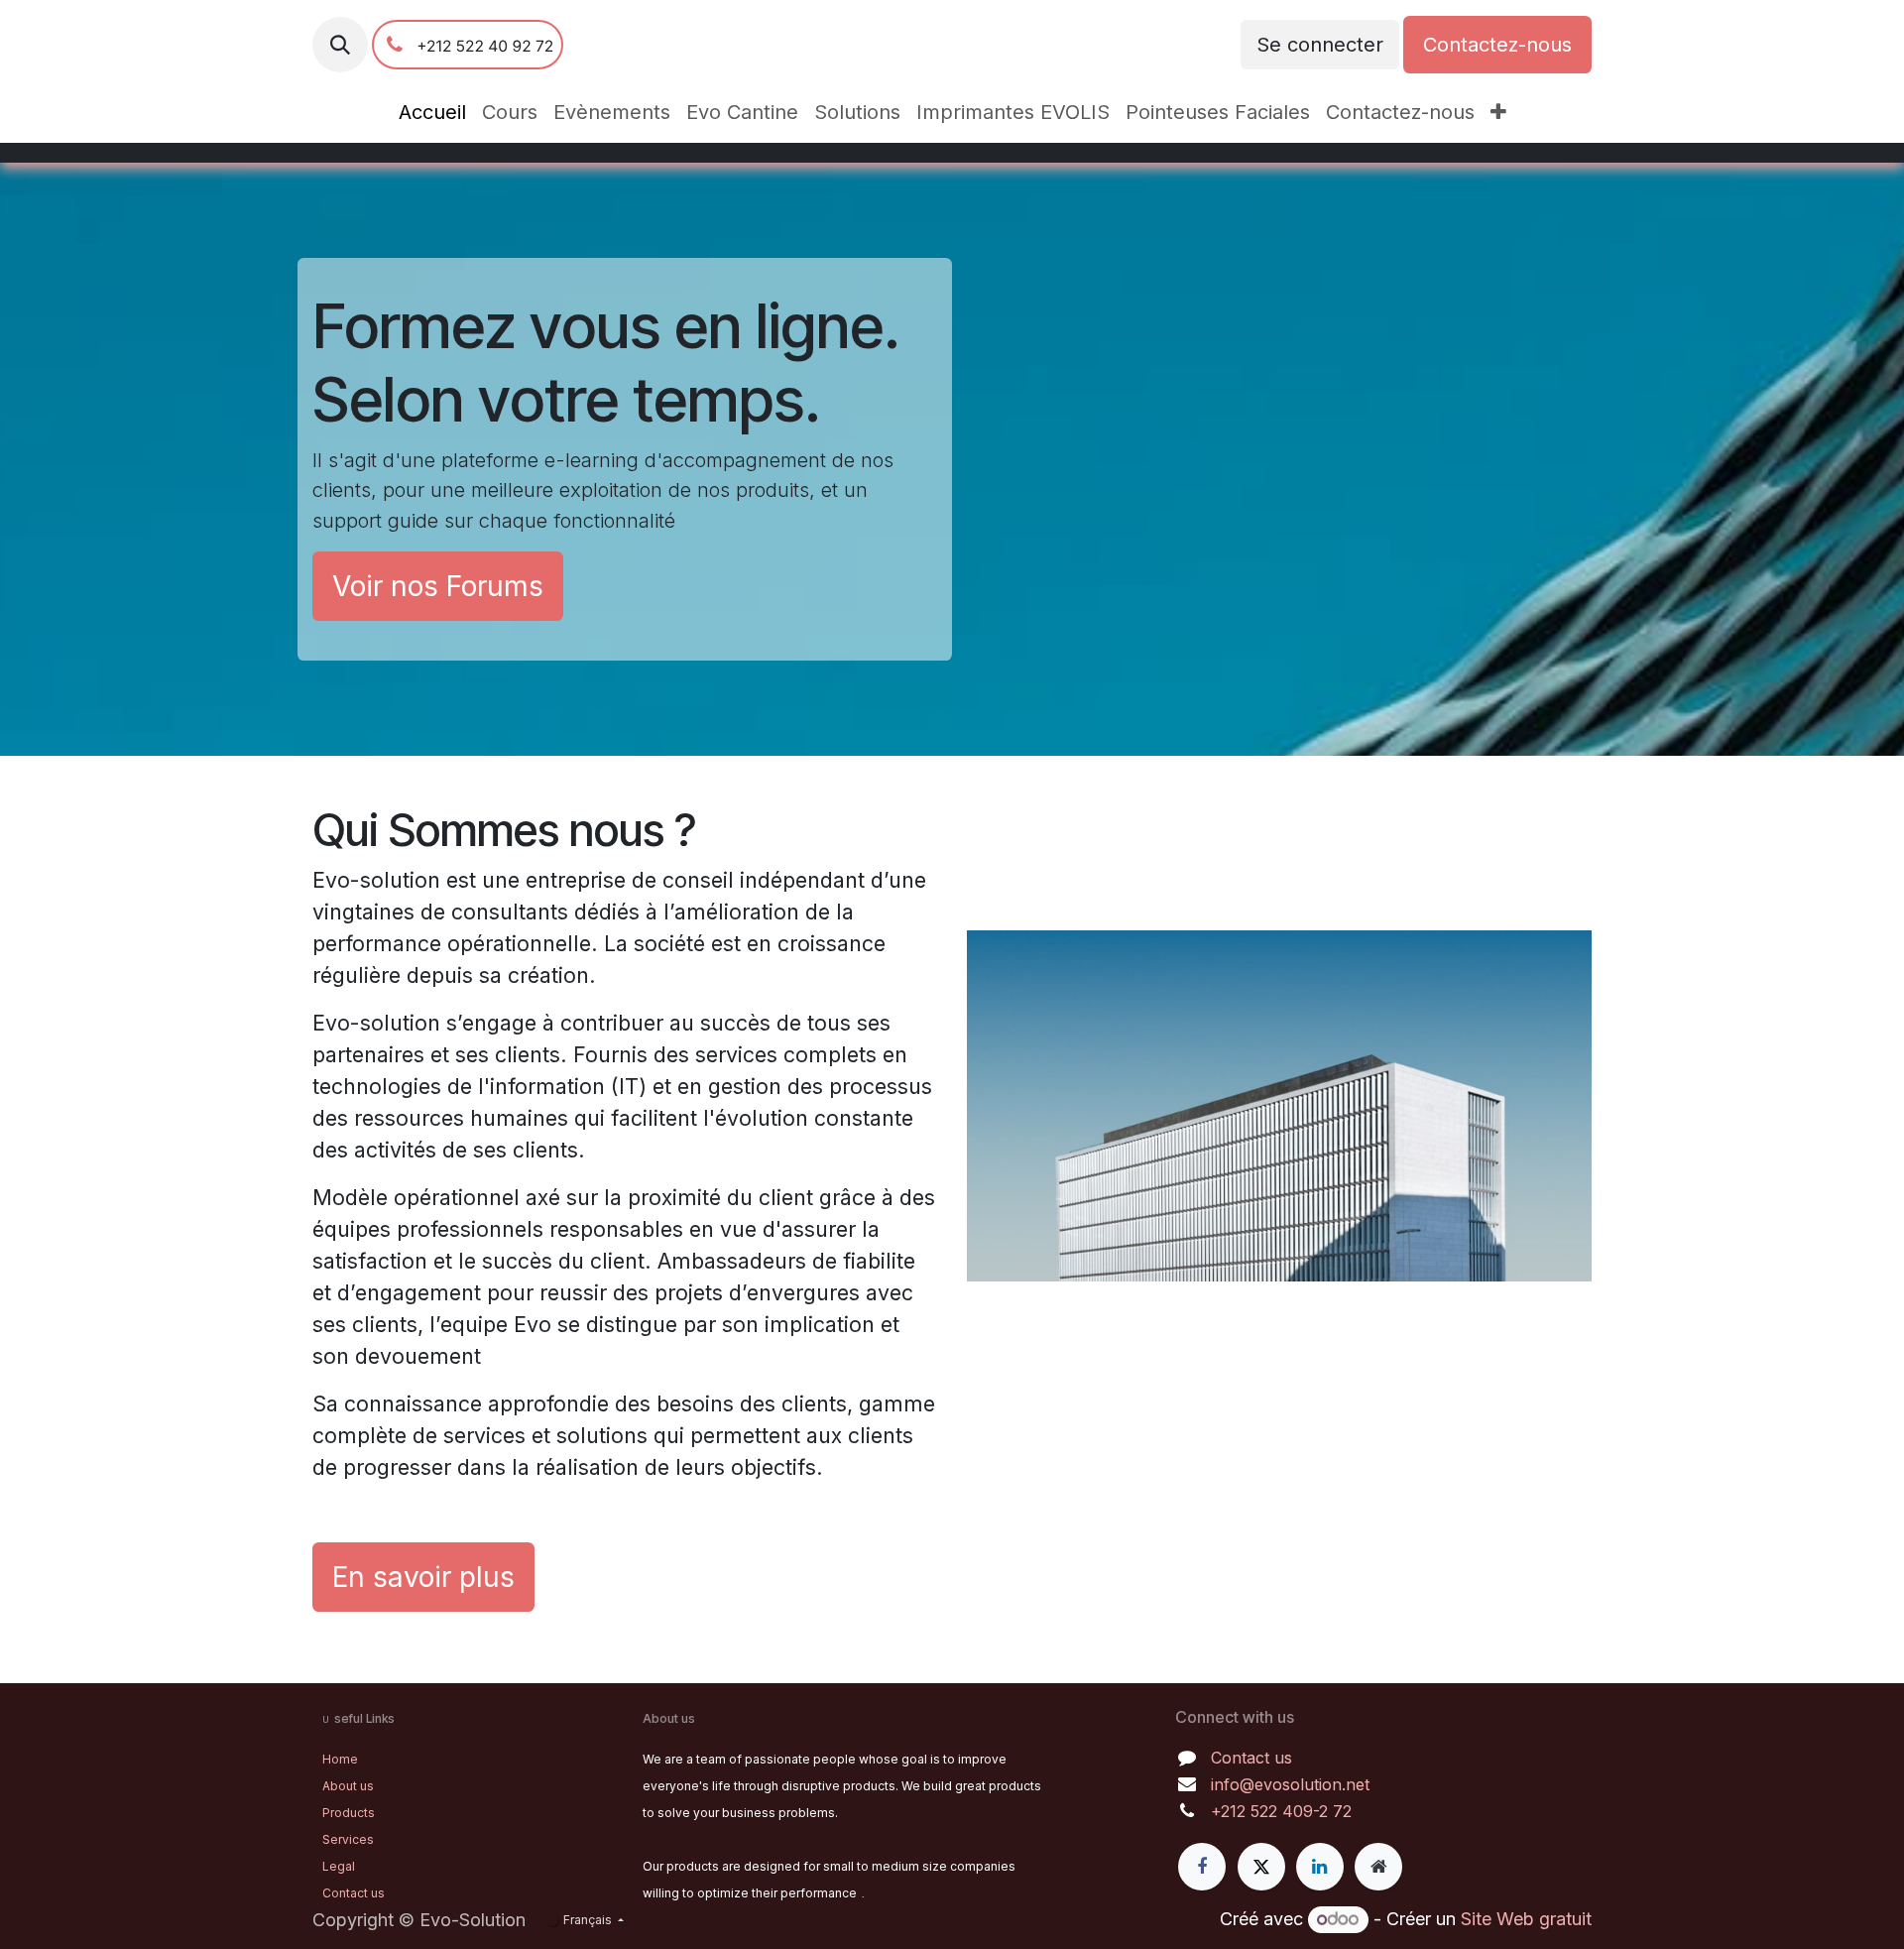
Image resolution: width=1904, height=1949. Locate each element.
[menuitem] (432, 112)
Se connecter (1320, 45)
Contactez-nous (1497, 45)
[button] (340, 45)
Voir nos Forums (438, 586)
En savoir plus (423, 1577)
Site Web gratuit (1526, 1919)
